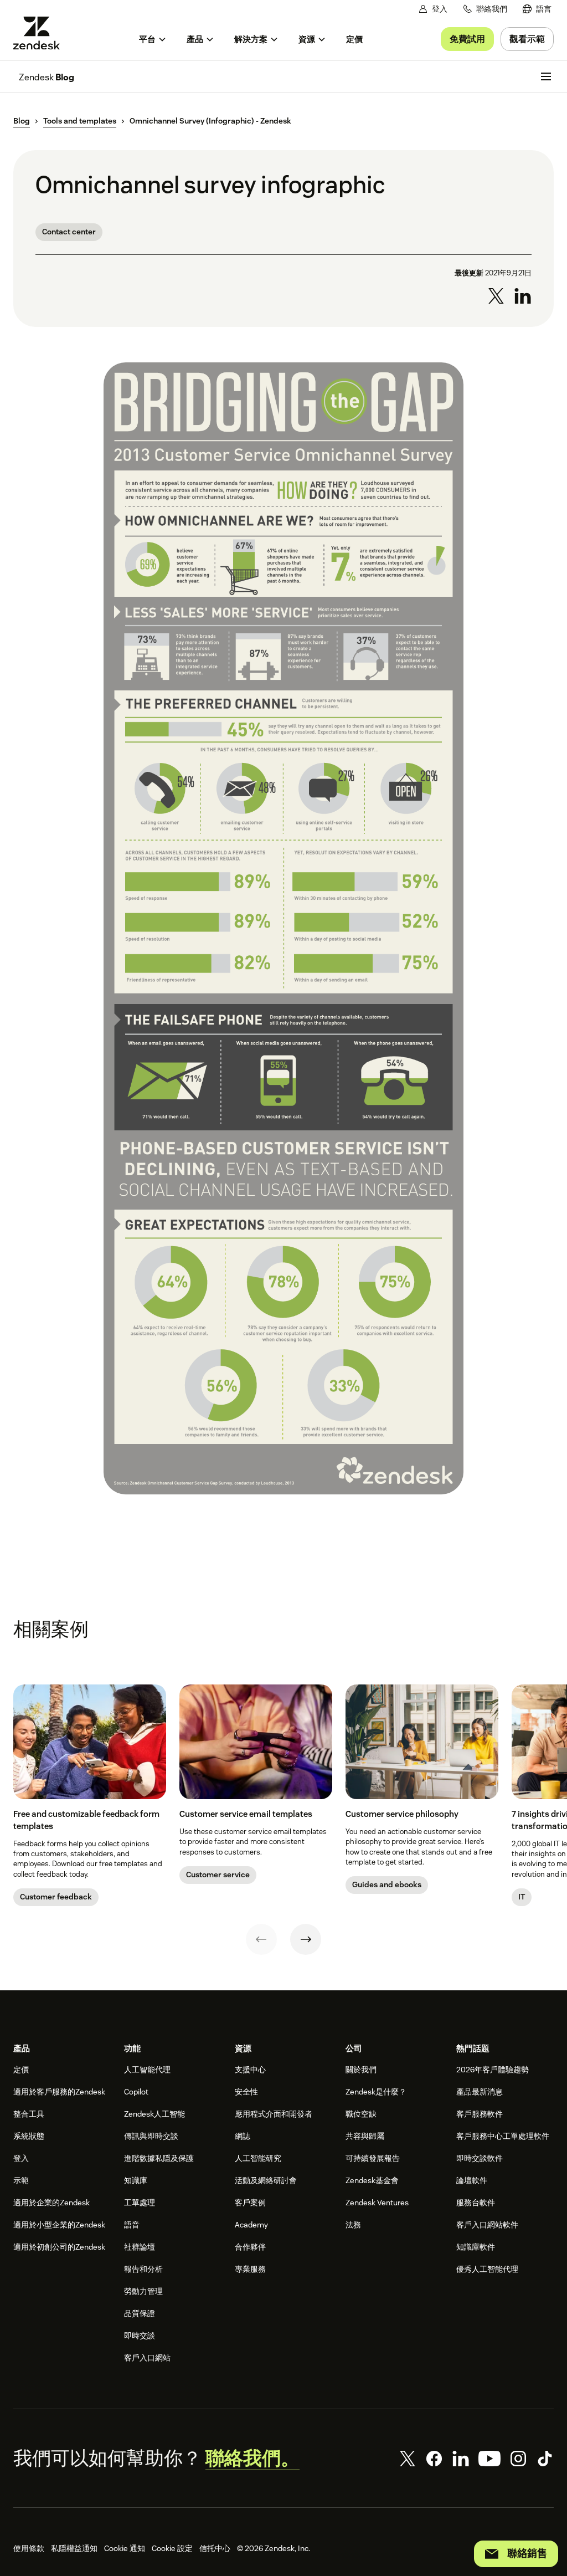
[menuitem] (537, 9)
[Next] (306, 1939)
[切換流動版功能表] (546, 76)
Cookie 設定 (172, 2548)
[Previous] (261, 1939)
